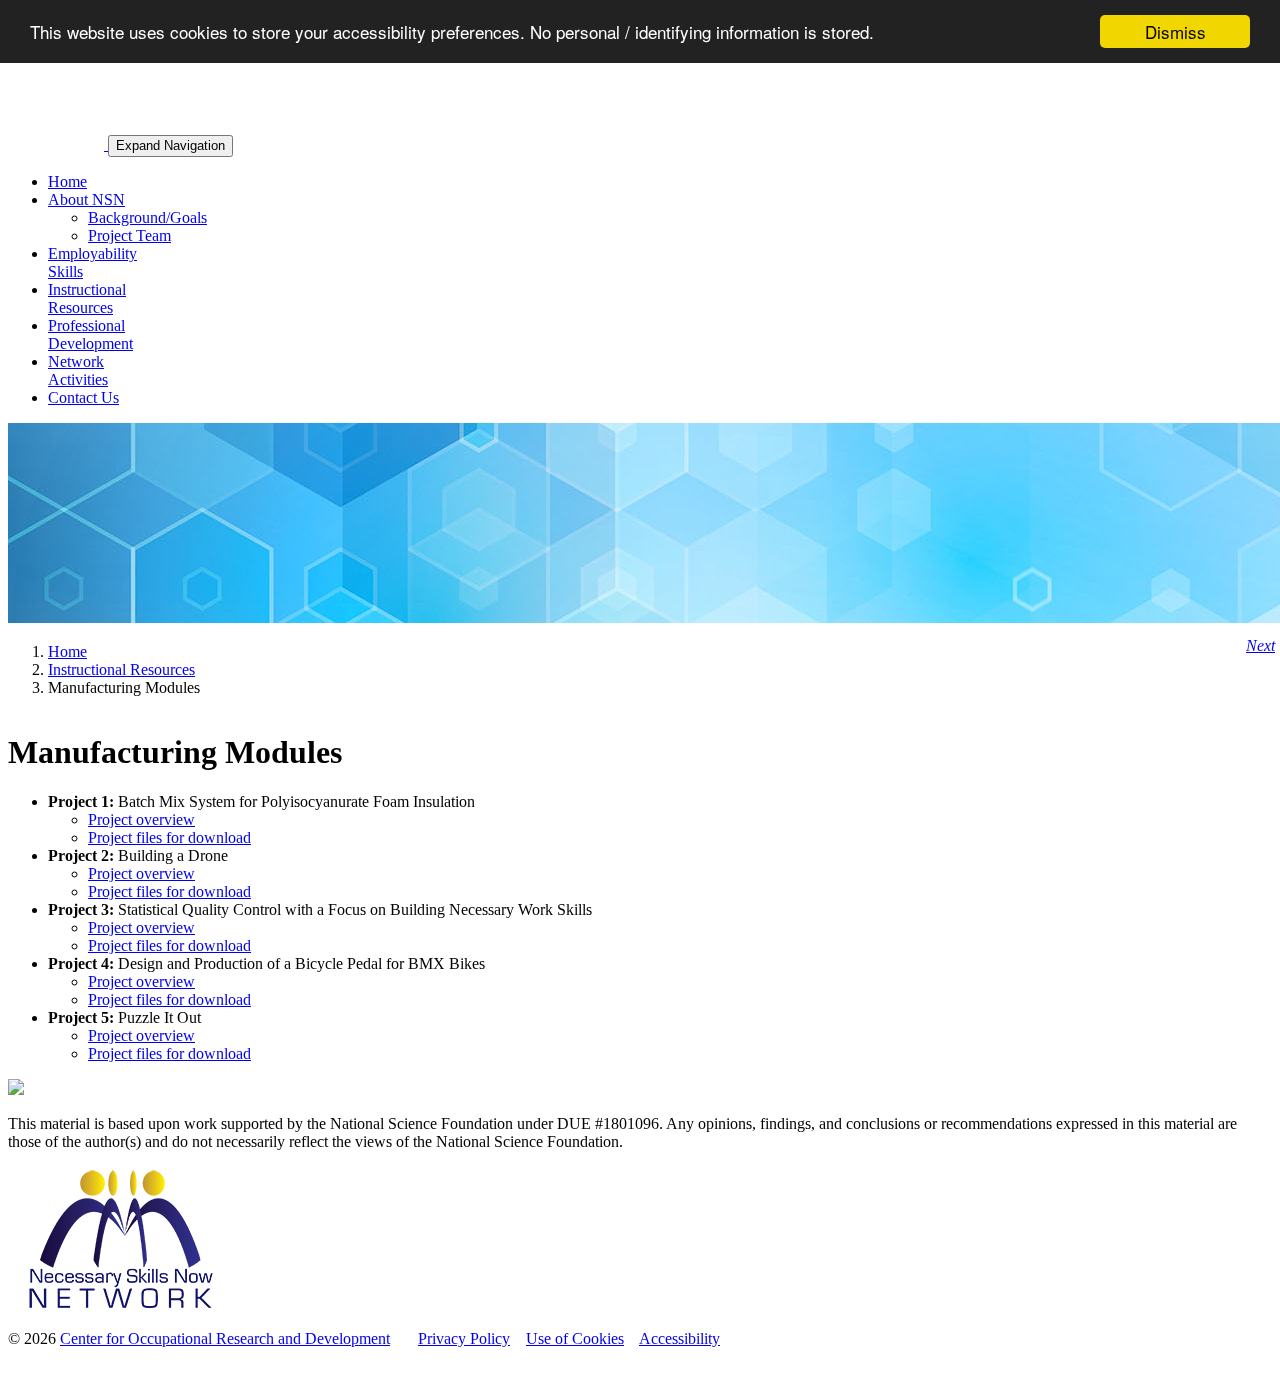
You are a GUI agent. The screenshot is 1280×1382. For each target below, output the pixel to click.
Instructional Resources (121, 669)
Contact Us (83, 397)
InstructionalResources (87, 298)
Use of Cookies (575, 1338)
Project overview (141, 819)
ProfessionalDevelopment (90, 334)
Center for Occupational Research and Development (225, 1338)
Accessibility (679, 1338)
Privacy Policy (464, 1338)
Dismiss (1175, 31)
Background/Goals (147, 217)
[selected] (58, 144)
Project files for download (169, 837)
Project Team (129, 235)
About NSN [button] (86, 199)
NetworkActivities (78, 370)
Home (67, 181)
